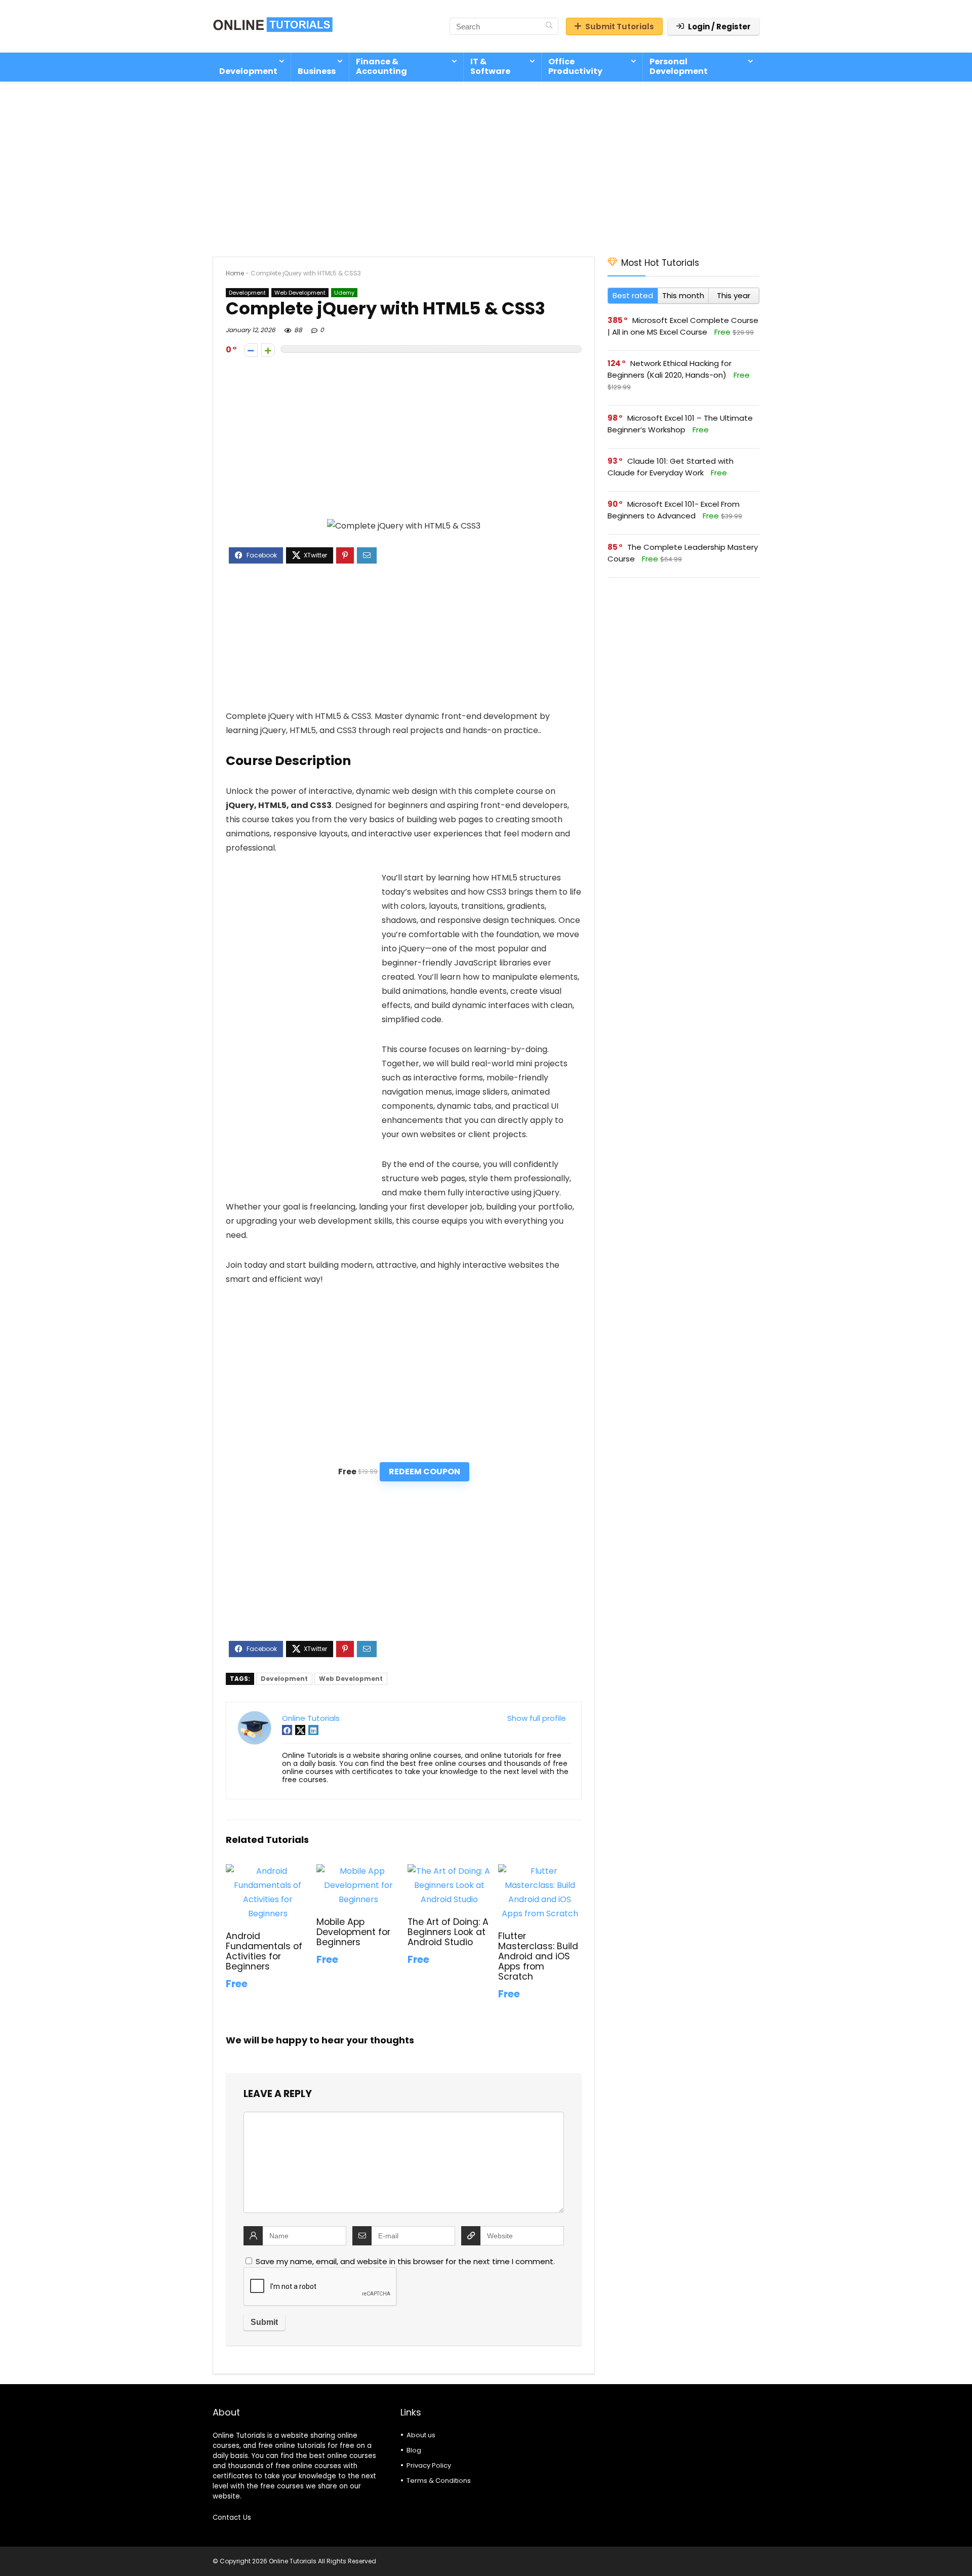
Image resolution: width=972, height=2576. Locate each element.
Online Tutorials (311, 1718)
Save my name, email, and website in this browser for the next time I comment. (405, 2261)
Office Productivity (575, 66)
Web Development (300, 293)
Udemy (344, 293)
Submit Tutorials (620, 27)
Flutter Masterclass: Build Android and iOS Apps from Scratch (538, 1956)
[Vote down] (251, 350)
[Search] (549, 26)
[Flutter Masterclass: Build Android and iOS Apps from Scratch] (540, 1871)
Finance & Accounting (381, 66)
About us (421, 2435)
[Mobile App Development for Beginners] (358, 1871)
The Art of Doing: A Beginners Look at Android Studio (448, 1932)
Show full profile (537, 1718)
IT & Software (490, 66)
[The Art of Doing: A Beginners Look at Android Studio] (449, 1871)
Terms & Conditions (439, 2481)
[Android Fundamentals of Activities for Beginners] (268, 1871)
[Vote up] (268, 350)
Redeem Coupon (424, 1472)
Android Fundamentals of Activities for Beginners (264, 1951)
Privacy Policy (429, 2465)
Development (248, 71)
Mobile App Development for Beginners (353, 1932)
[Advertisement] (486, 164)
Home (235, 273)
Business (317, 71)
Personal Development (679, 66)
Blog (414, 2450)
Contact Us (232, 2518)
